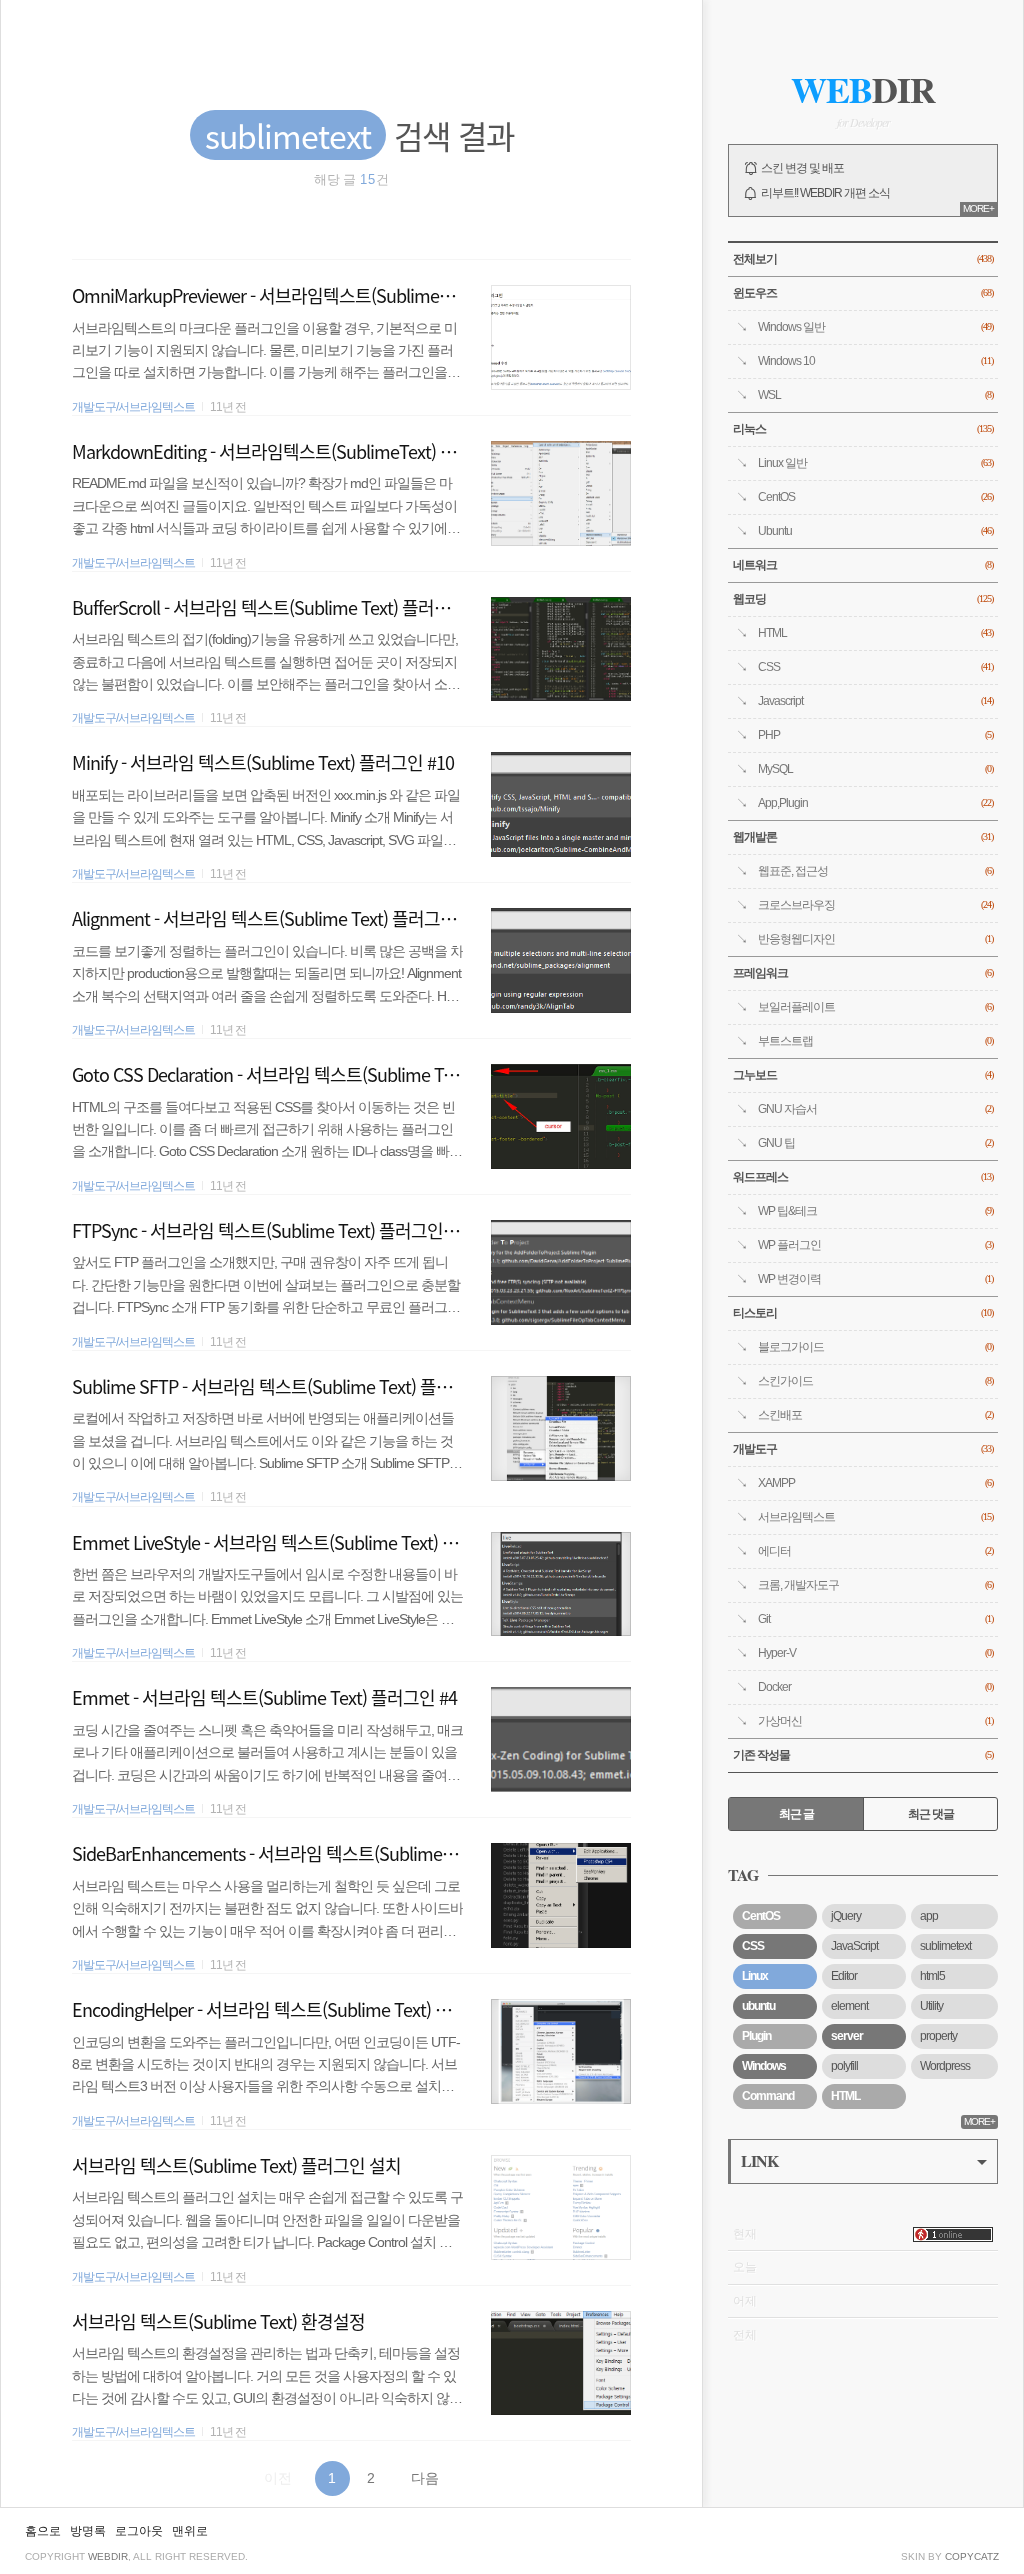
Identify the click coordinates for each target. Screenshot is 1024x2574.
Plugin (756, 2036)
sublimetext (945, 1946)
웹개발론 (863, 837)
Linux (755, 1976)
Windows (764, 2066)
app (929, 1916)
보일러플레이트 (875, 1007)
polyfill (844, 2066)
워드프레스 (863, 1177)
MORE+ (978, 208)
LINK (759, 2160)
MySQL (875, 769)
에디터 (875, 1551)
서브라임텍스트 (875, 1517)
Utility (931, 2006)
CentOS (875, 497)
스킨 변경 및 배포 (802, 168)
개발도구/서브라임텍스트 (133, 407)
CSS (875, 667)
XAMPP (875, 1483)
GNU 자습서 (875, 1109)
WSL (875, 395)
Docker (875, 1687)
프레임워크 (863, 973)
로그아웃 (139, 2531)
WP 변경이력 (875, 1279)
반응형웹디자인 (875, 939)
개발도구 (863, 1449)
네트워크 (863, 565)
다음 (425, 2478)
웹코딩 (863, 599)
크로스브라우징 (875, 905)
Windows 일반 (875, 327)
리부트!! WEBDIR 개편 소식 (825, 193)
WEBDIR (108, 2556)
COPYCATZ (972, 2556)
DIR (863, 89)
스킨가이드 (875, 1381)
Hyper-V (875, 1653)
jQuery (846, 1916)
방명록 (88, 2531)
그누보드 (863, 1075)
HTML (875, 633)
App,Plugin (875, 803)
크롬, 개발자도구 (875, 1585)
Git (875, 1619)
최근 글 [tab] (796, 1814)
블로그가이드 (875, 1347)
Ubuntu (875, 531)
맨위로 (190, 2531)
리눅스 (863, 429)
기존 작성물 (863, 1755)
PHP (875, 735)
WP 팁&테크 (875, 1211)
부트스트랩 (875, 1041)
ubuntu (758, 2006)
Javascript (875, 701)
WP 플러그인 (875, 1245)
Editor (844, 1976)
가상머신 (875, 1721)
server (847, 2036)
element (849, 2006)
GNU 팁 (875, 1143)
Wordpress (945, 2066)
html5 (932, 1976)
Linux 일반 (875, 463)
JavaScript (854, 1946)
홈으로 (43, 2531)
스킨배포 (875, 1415)
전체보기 (863, 259)
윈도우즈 (863, 293)
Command (768, 2096)
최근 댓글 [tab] (931, 1814)
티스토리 (863, 1313)
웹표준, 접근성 (875, 871)
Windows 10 (875, 361)
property (938, 2036)
